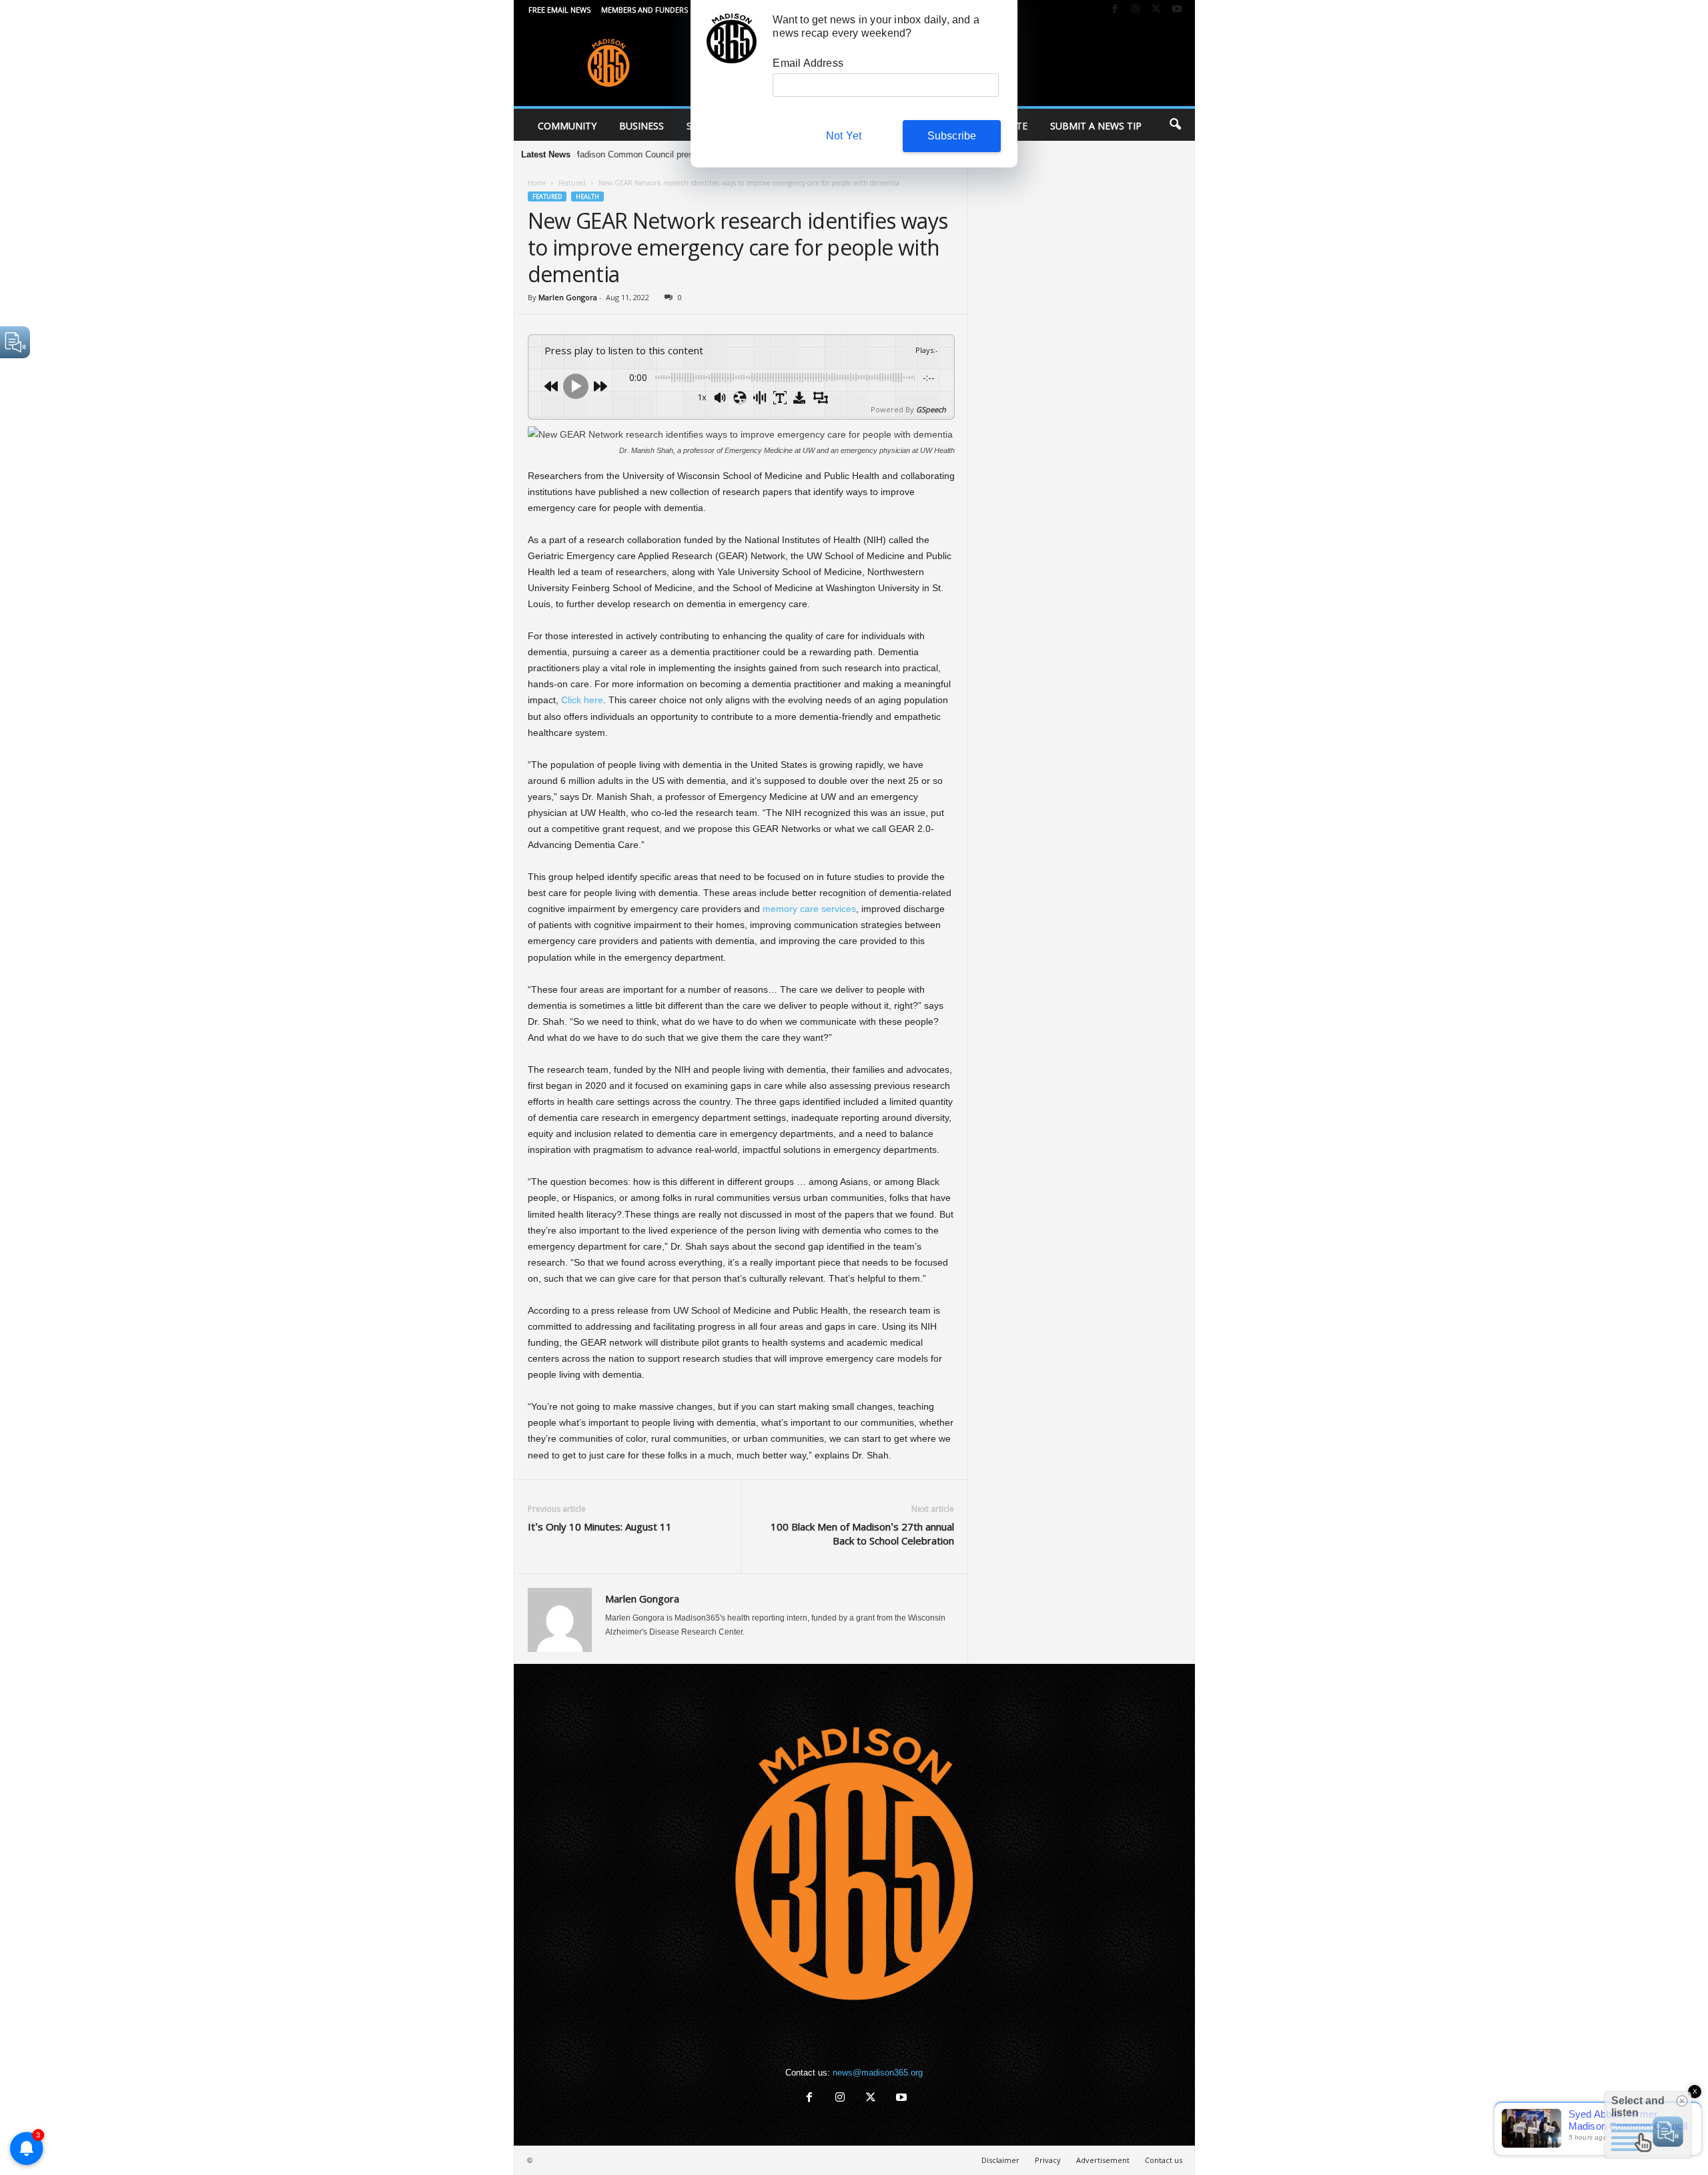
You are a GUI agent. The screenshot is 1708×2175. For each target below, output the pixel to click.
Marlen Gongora (568, 297)
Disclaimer (1000, 2160)
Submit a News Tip (1096, 126)
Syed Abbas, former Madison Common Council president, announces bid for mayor (588, 154)
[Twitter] (1156, 10)
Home (537, 183)
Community (567, 126)
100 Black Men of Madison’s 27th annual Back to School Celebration (862, 1534)
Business (642, 126)
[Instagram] (1136, 10)
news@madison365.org (878, 2073)
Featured (572, 183)
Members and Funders (645, 10)
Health (587, 196)
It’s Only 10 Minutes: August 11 (600, 1527)
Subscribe (952, 136)
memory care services (809, 909)
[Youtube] (1177, 10)
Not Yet (844, 136)
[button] (1175, 125)
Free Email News (559, 10)
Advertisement (1103, 2160)
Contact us (1164, 2160)
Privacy (1048, 2160)
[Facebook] (1115, 10)
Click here (582, 700)
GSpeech (931, 409)
